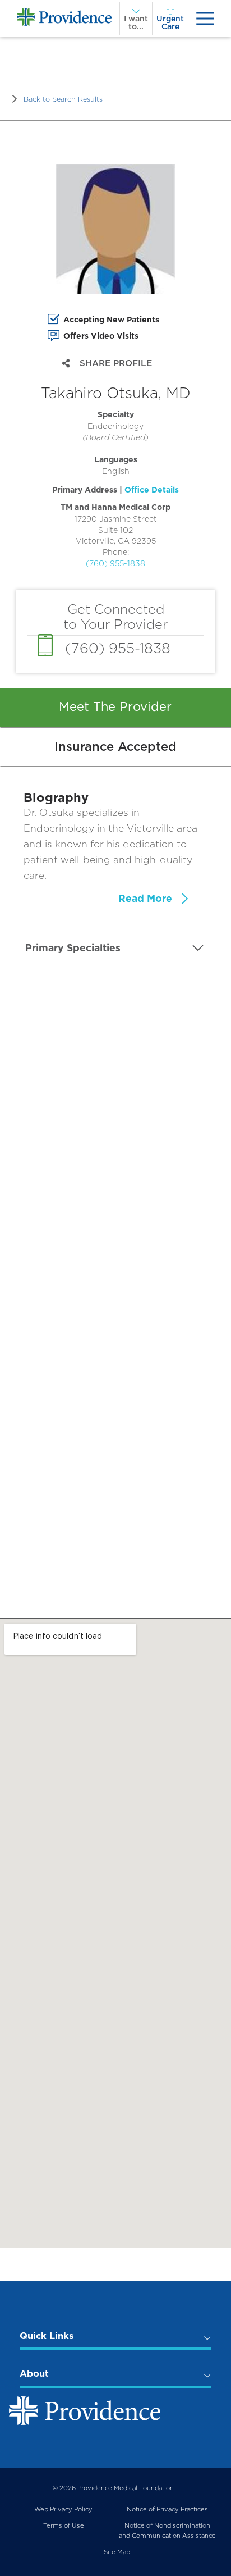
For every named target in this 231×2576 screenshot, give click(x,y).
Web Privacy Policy (63, 2509)
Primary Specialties (73, 948)
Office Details (152, 490)
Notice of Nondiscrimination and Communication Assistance (167, 2531)
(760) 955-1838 (115, 563)
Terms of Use (64, 2525)
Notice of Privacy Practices (167, 2509)
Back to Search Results (63, 99)
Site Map (117, 2552)
